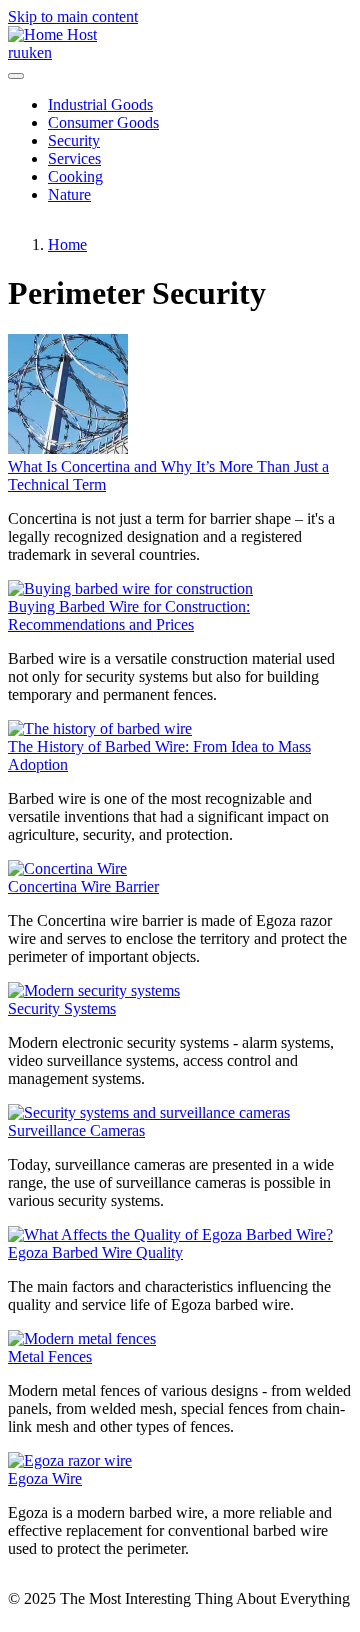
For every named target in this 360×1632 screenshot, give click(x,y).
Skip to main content (73, 16)
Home (67, 244)
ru (14, 52)
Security (74, 140)
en (44, 52)
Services (74, 158)
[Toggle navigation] (16, 76)
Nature (69, 194)
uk (29, 52)
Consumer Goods (103, 122)
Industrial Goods (100, 104)
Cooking (75, 176)
